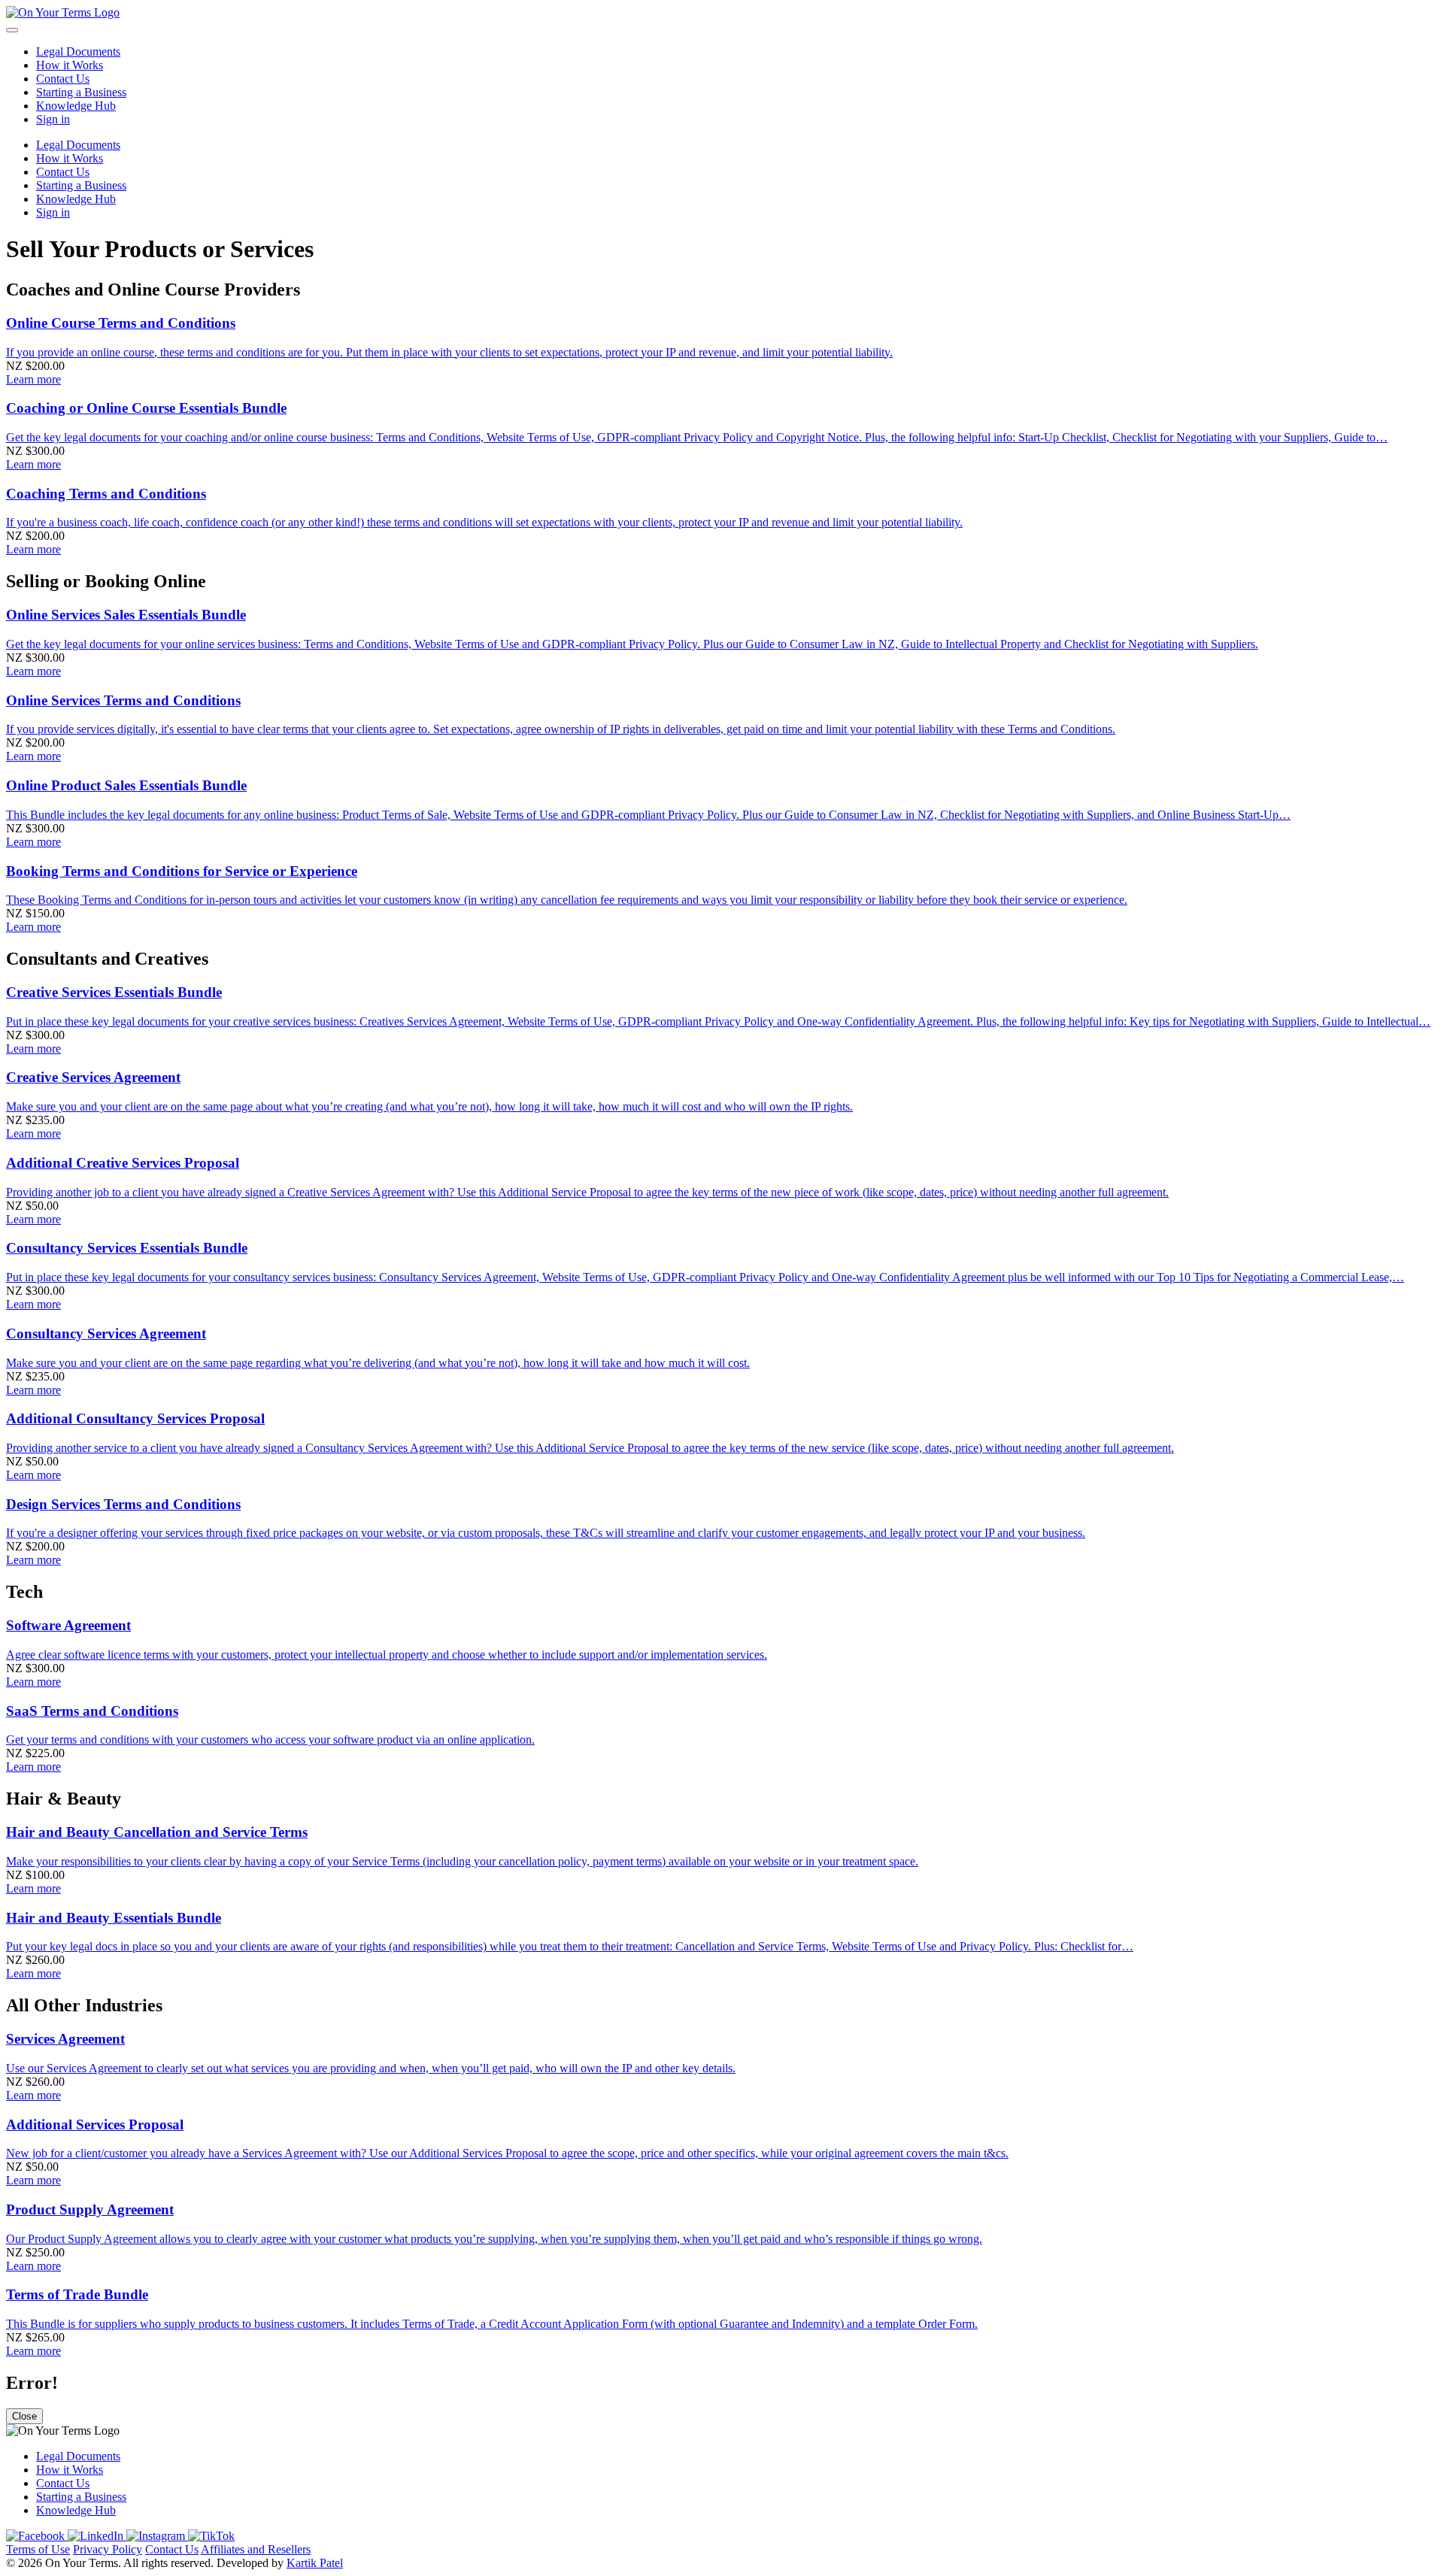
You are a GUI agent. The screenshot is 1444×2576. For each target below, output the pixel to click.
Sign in (53, 119)
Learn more (33, 379)
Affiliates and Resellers (256, 2549)
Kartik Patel (315, 2563)
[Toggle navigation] (12, 30)
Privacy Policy (108, 2549)
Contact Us (172, 2549)
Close (24, 2416)
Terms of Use (38, 2549)
